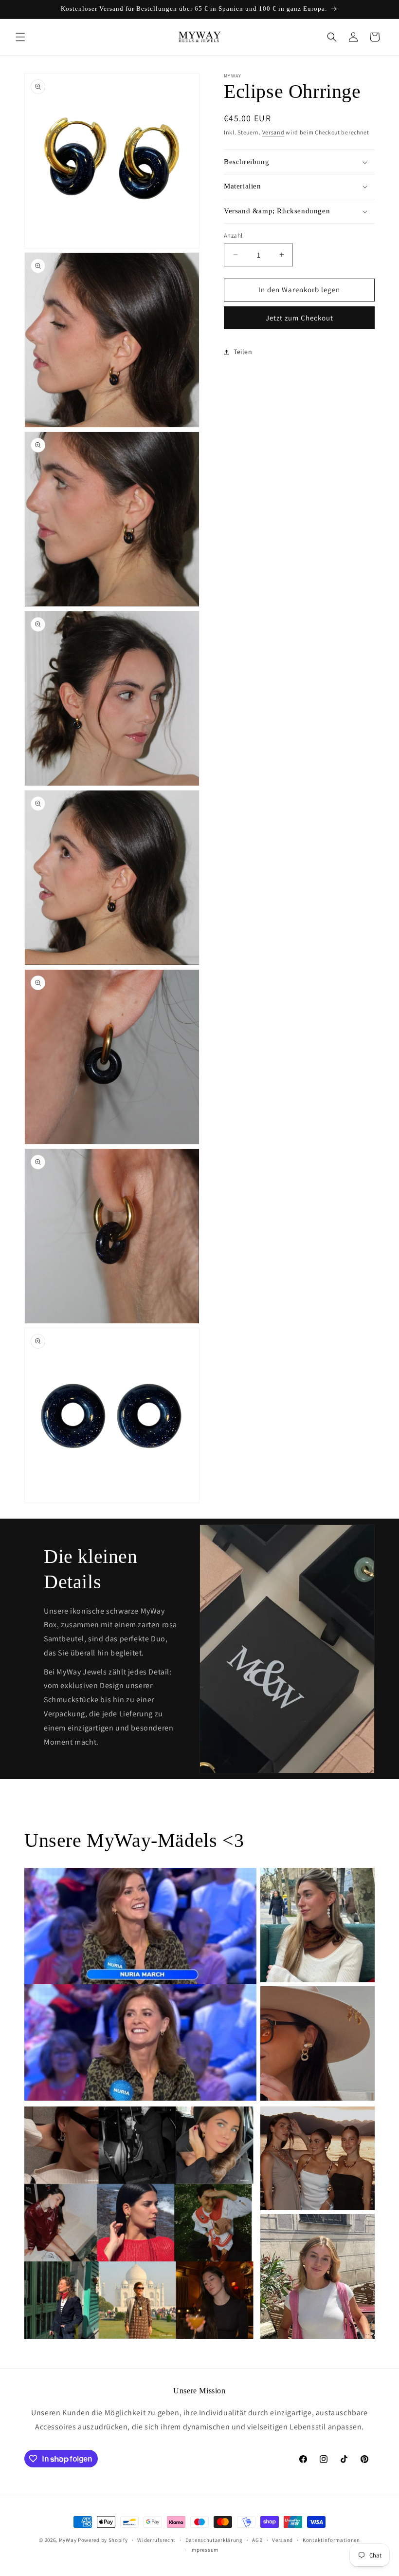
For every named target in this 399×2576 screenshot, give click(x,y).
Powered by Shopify (103, 2540)
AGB (257, 2540)
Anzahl (233, 235)
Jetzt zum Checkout (299, 318)
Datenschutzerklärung (214, 2540)
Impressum (204, 2550)
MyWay (68, 2540)
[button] (20, 37)
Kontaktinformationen (331, 2540)
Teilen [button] (243, 352)
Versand (273, 132)
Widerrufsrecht (156, 2540)
